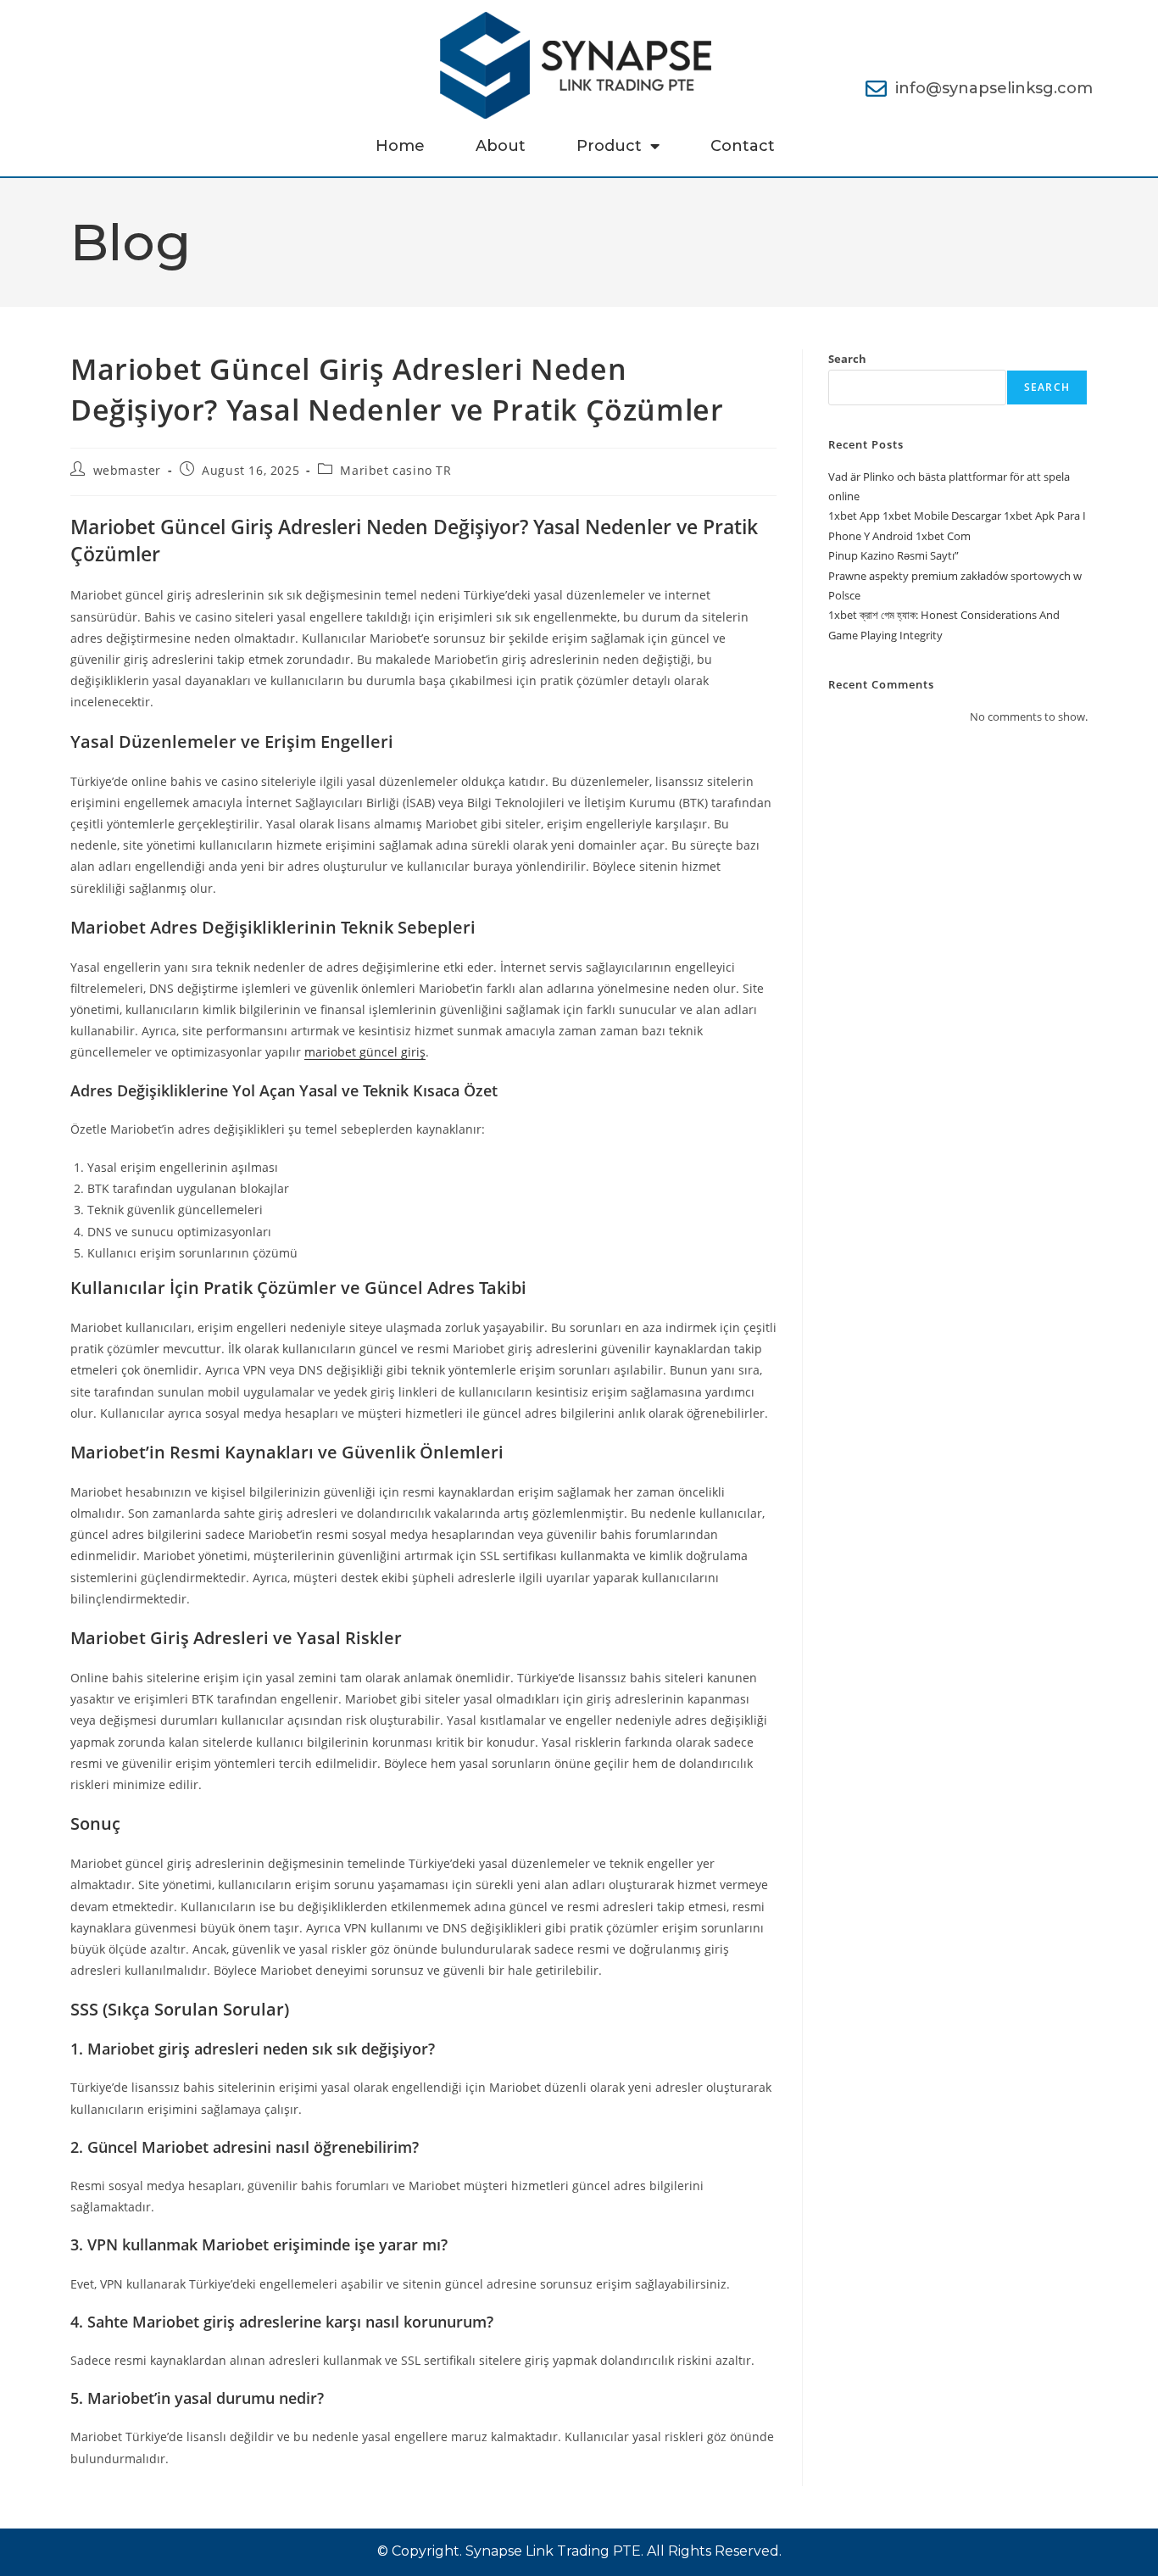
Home (400, 146)
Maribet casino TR (395, 470)
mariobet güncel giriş (365, 1052)
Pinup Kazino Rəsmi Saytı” (894, 555)
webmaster (127, 470)
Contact (743, 146)
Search (847, 359)
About (501, 146)
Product (609, 146)
